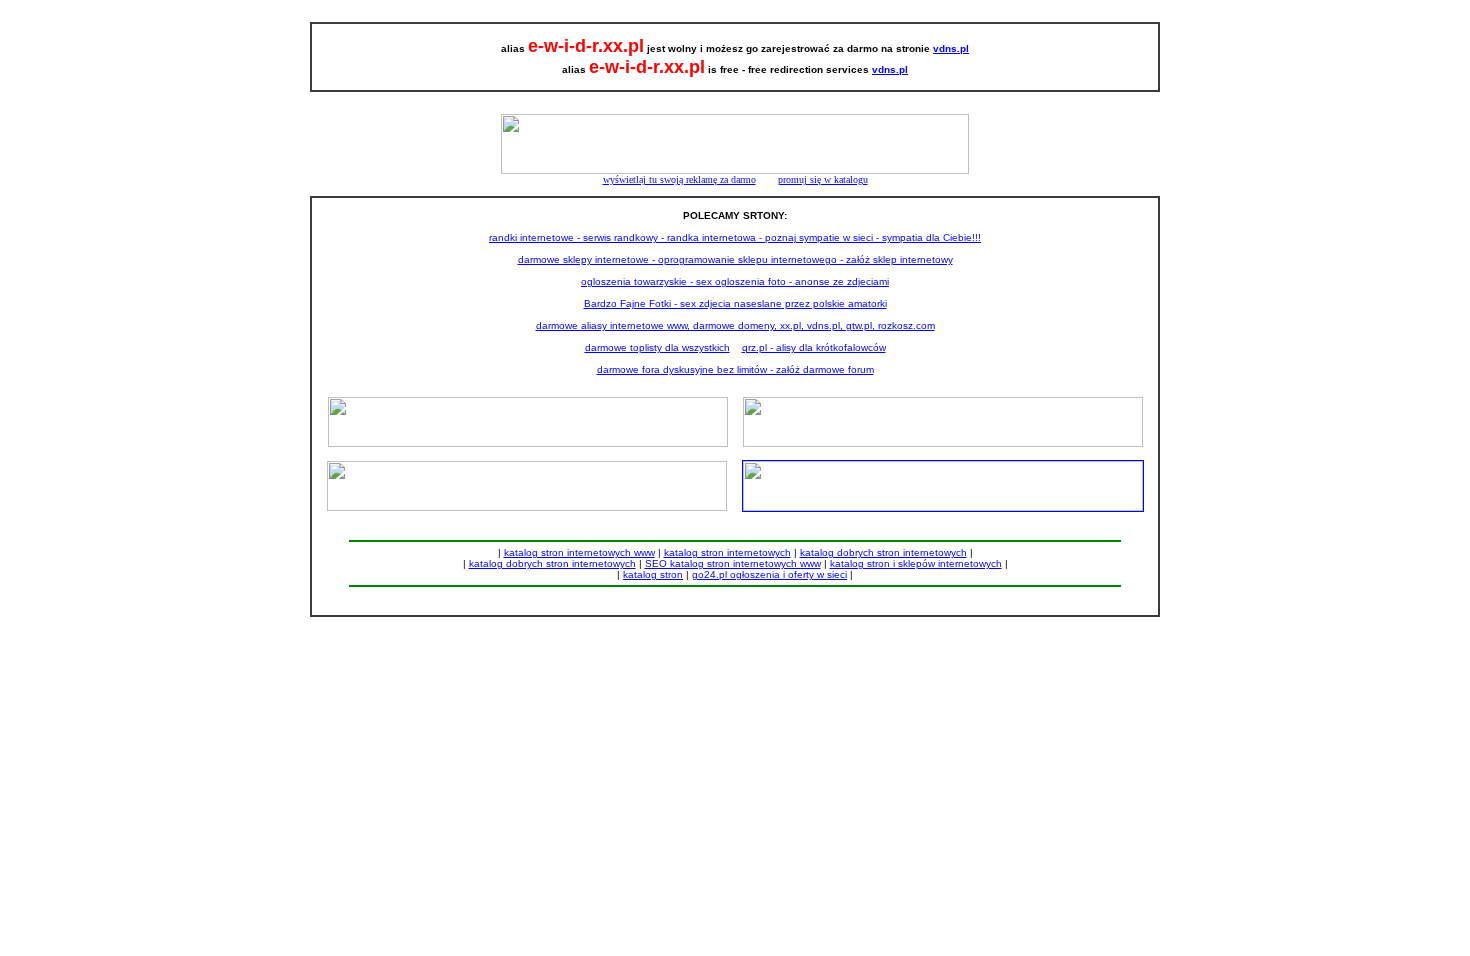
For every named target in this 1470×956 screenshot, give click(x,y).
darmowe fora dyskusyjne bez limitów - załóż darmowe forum (735, 369)
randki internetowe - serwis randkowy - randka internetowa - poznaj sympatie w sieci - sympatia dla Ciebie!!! (735, 237)
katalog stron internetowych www (579, 552)
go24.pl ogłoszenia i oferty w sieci (769, 574)
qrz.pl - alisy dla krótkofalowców (814, 347)
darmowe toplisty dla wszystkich (657, 347)
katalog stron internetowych (727, 552)
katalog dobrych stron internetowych (883, 552)
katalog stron (653, 574)
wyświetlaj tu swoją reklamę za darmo (679, 179)
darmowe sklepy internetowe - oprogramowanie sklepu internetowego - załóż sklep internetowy (735, 259)
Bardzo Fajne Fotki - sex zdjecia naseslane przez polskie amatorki (735, 303)
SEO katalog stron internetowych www (733, 563)
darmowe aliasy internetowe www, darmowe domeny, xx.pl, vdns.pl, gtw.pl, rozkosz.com (735, 325)
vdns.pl (951, 48)
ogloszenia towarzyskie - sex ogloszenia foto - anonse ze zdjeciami (735, 281)
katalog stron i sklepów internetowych (916, 563)
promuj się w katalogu (823, 179)
